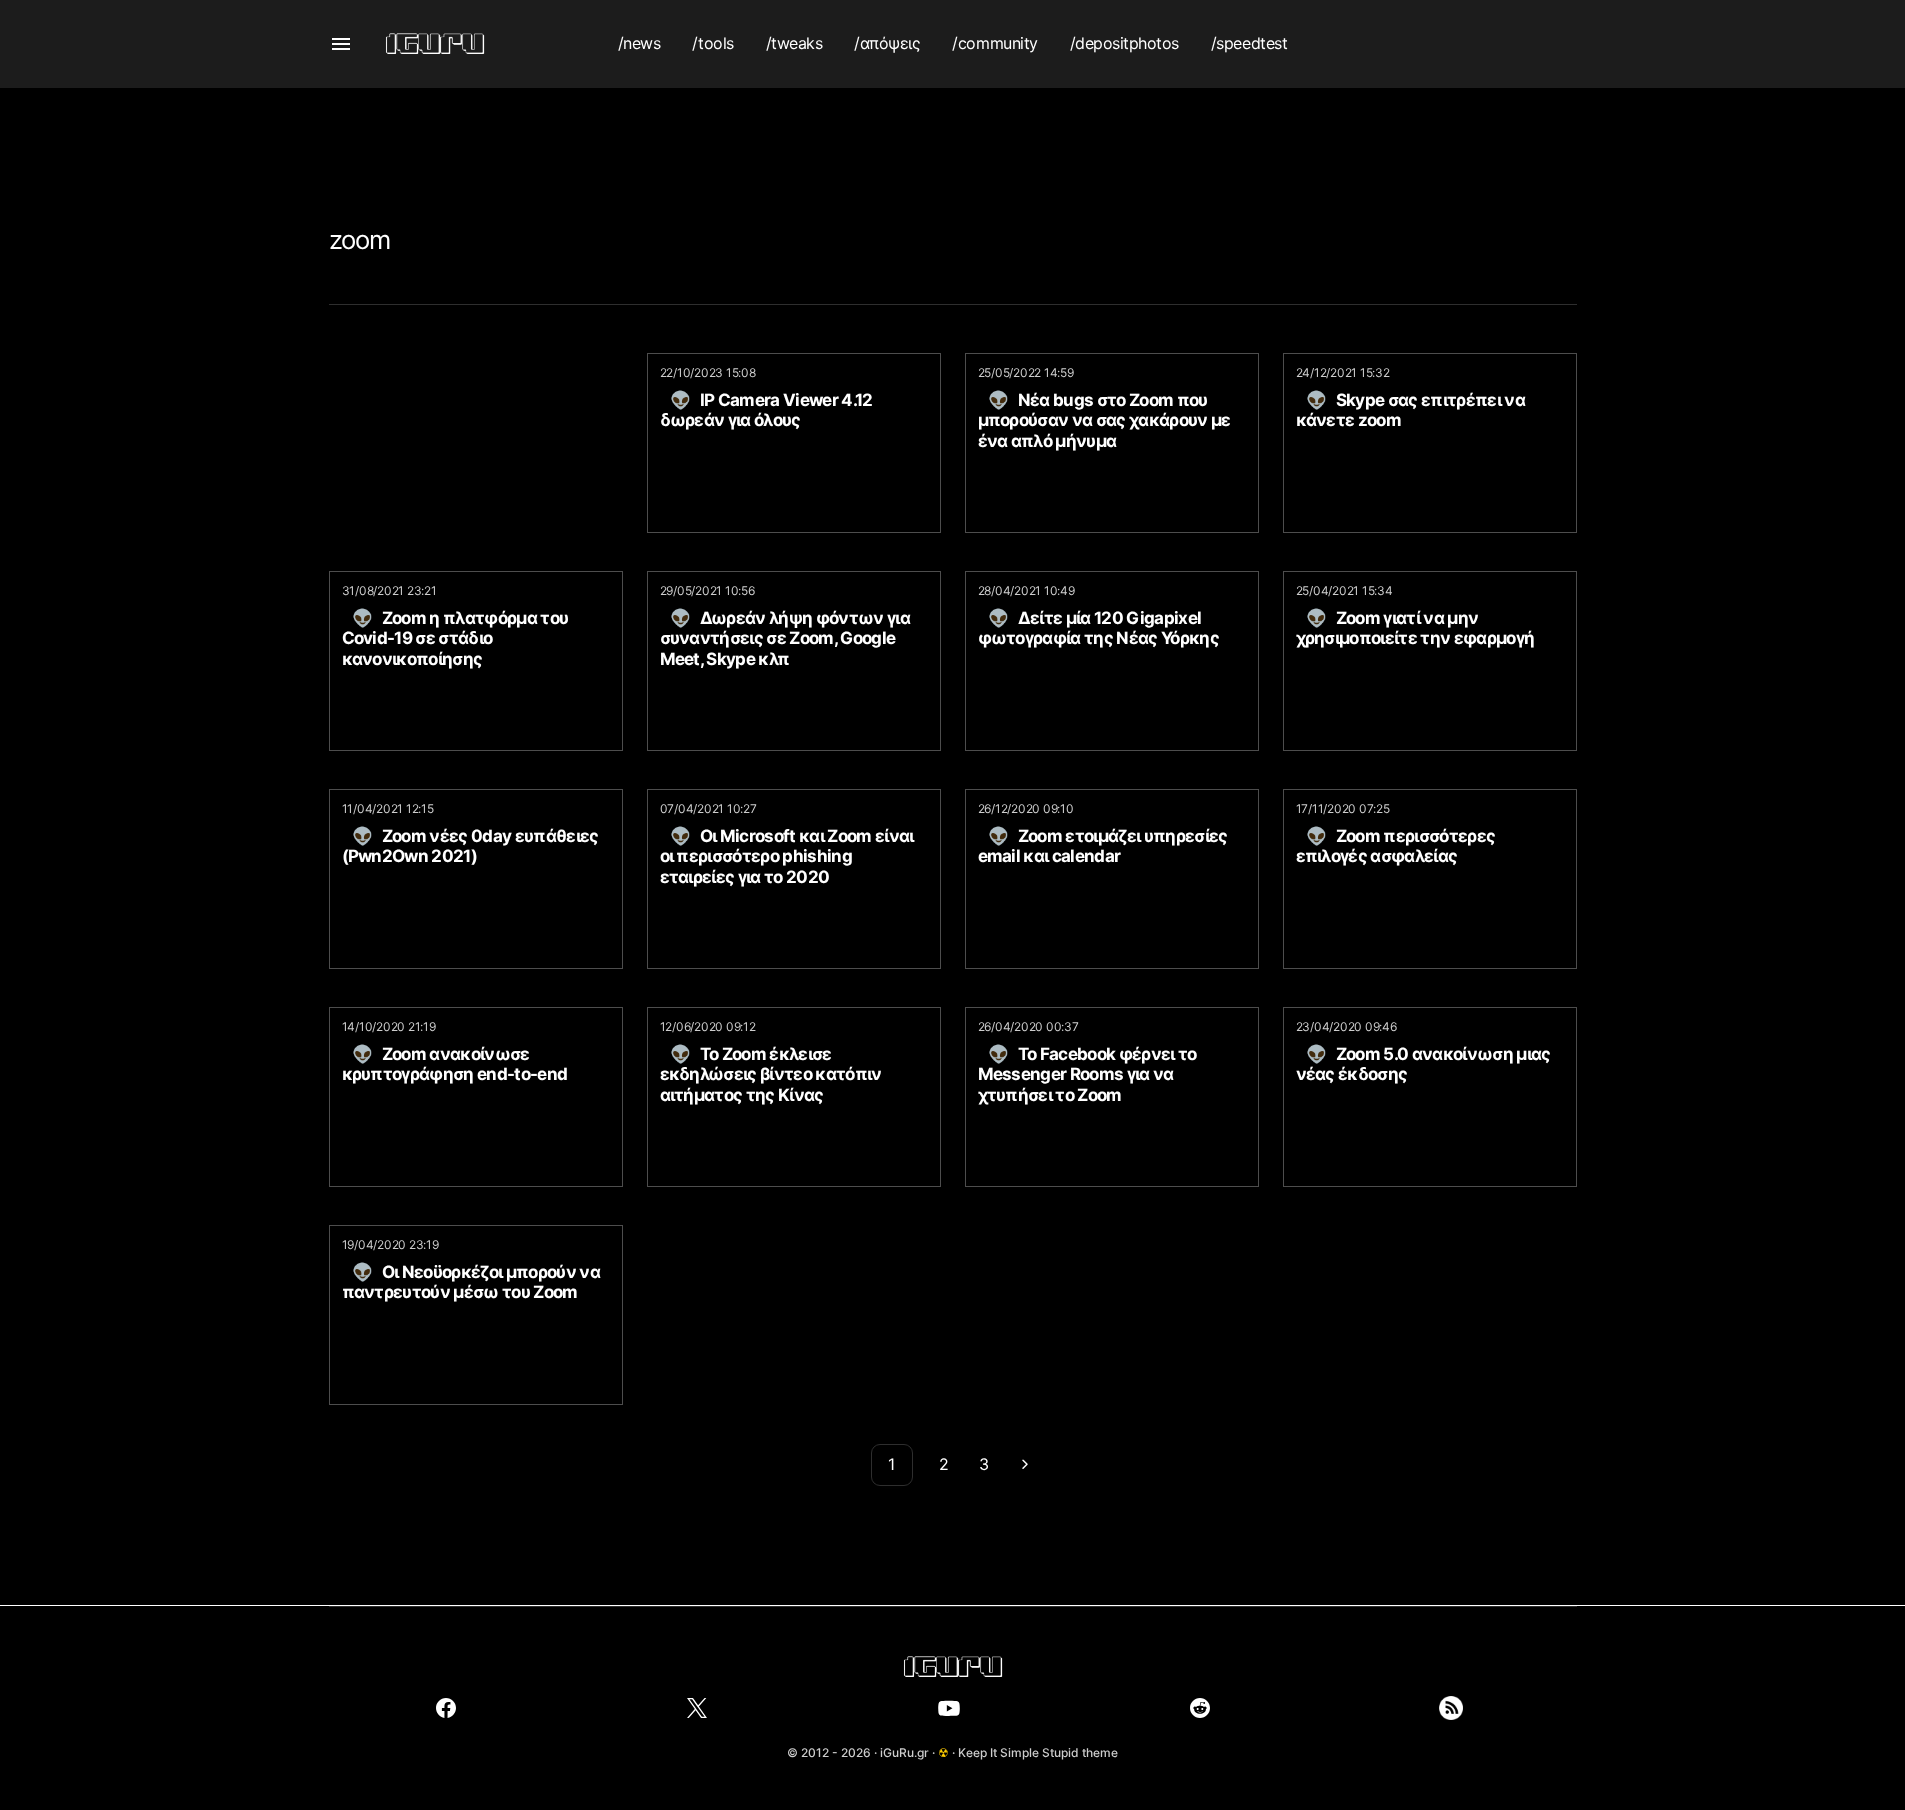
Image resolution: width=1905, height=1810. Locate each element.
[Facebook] (446, 1708)
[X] (697, 1708)
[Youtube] (949, 1708)
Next (1025, 1465)
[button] (341, 44)
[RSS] (1451, 1708)
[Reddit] (1200, 1708)
